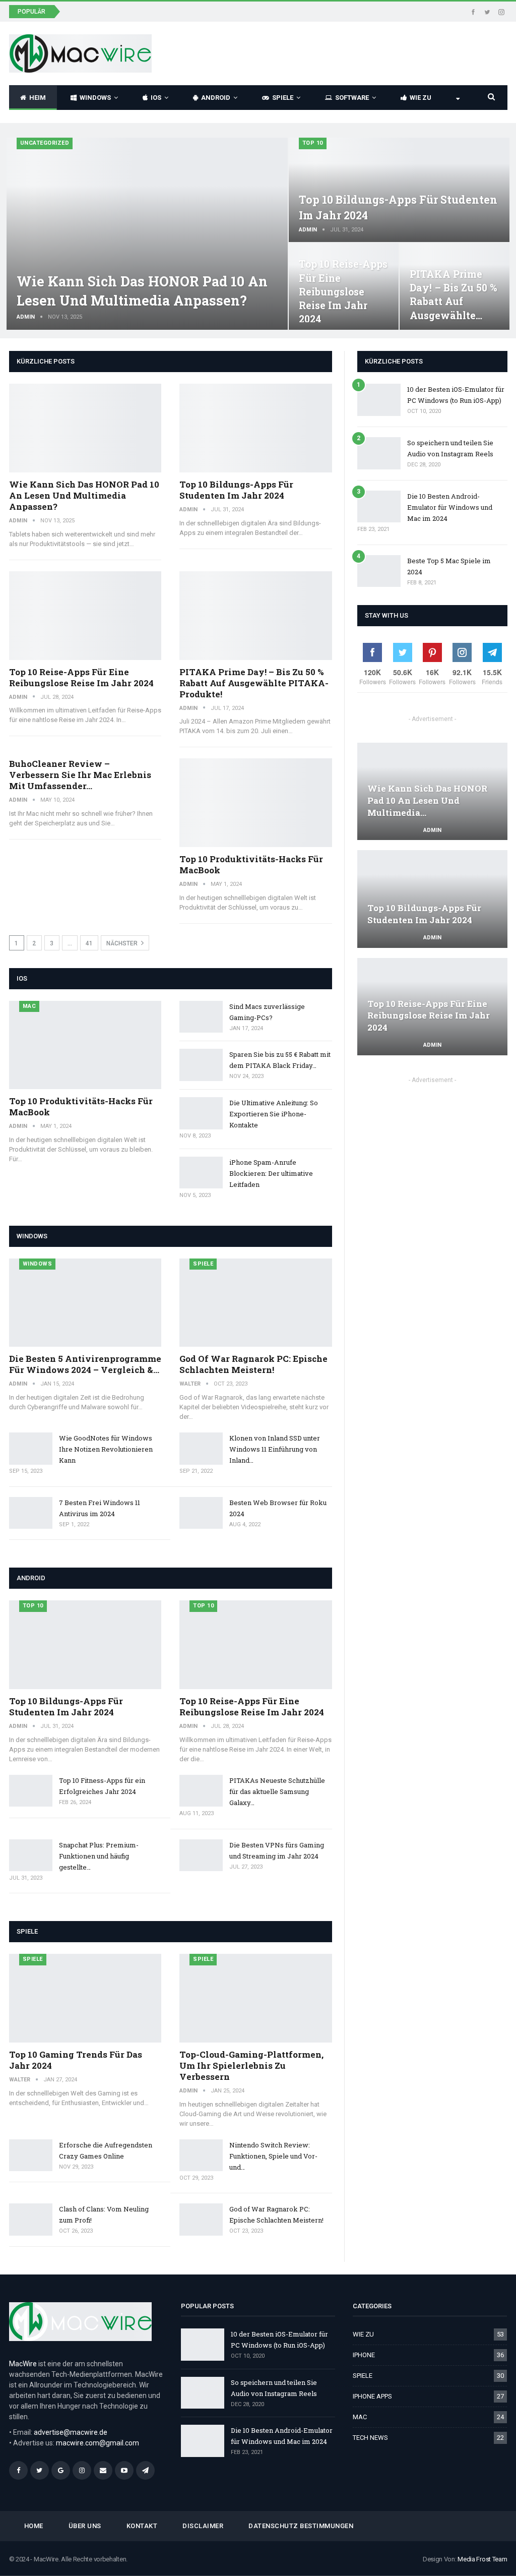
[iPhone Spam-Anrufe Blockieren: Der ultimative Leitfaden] (201, 1173)
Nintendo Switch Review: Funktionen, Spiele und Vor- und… (273, 2156)
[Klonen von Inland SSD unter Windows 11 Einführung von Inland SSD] (201, 1449)
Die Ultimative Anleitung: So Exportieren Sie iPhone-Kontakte (274, 1114)
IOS (156, 98)
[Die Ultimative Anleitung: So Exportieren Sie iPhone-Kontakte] (201, 1113)
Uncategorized (45, 143)
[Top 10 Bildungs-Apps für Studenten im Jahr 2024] (399, 190)
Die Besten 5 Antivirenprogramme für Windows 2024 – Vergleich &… (85, 1364)
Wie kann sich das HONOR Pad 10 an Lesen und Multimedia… (427, 800)
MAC (29, 1006)
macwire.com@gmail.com (98, 2443)
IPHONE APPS (372, 2396)
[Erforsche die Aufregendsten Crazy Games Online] (31, 2155)
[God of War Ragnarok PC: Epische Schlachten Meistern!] (256, 1303)
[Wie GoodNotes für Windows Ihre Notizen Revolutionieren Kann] (31, 1449)
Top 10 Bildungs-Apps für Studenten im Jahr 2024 (236, 490)
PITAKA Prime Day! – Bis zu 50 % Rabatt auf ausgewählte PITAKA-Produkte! (254, 683)
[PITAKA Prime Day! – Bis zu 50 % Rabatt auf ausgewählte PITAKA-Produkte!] (256, 616)
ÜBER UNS (85, 2526)
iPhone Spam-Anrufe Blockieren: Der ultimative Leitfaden (271, 1173)
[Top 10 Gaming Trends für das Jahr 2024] (85, 1998)
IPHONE (364, 2355)
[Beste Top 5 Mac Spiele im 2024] (379, 571)
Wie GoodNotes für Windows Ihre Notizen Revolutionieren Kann (106, 1449)
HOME (34, 2526)
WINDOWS (95, 98)
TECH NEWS (370, 2438)
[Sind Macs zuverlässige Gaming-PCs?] (201, 1017)
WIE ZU (421, 98)
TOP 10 (313, 143)
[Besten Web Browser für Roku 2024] (201, 1513)
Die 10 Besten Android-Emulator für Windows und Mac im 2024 (450, 507)
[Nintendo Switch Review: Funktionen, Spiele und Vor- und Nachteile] (201, 2155)
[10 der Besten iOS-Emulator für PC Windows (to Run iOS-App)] (379, 400)
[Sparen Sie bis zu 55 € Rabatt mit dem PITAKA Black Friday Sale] (201, 1065)
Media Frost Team (482, 2559)
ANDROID (216, 98)
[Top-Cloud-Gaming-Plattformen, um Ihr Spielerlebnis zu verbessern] (256, 1998)
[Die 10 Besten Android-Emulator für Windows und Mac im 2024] (379, 507)
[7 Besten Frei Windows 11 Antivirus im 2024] (31, 1513)
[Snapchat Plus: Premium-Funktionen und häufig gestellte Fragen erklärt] (31, 1855)
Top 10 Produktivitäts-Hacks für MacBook (251, 864)
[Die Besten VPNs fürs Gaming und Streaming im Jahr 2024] (201, 1855)
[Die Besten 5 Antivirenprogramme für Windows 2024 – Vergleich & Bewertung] (85, 1303)
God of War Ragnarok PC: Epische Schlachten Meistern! (253, 1364)
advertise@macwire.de (71, 2432)
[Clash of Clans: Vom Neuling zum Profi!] (31, 2220)
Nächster (123, 943)
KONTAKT (142, 2526)
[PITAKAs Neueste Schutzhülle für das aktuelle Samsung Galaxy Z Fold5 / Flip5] (201, 1791)
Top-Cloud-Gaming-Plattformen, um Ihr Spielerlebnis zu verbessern (251, 2065)
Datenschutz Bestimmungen (301, 2526)
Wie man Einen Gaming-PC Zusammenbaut (143, 11)
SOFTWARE (352, 98)
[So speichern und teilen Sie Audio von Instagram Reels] (379, 453)
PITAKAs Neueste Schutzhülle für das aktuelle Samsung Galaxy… (277, 1791)
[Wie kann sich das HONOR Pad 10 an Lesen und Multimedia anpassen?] (147, 234)
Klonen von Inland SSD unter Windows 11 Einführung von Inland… (275, 1449)
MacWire (23, 2364)
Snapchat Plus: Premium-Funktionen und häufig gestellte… (99, 1856)
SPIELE (283, 98)
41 (89, 943)
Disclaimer (203, 2526)
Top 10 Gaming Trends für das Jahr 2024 (76, 2060)
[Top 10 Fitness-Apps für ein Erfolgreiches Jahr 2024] (31, 1791)
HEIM (38, 98)
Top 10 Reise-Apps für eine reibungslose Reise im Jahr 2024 (343, 291)
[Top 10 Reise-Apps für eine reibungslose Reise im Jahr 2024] (85, 616)
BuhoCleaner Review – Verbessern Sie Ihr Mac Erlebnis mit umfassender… (80, 775)
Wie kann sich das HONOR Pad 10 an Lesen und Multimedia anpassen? (84, 495)
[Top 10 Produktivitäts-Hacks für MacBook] (256, 803)
